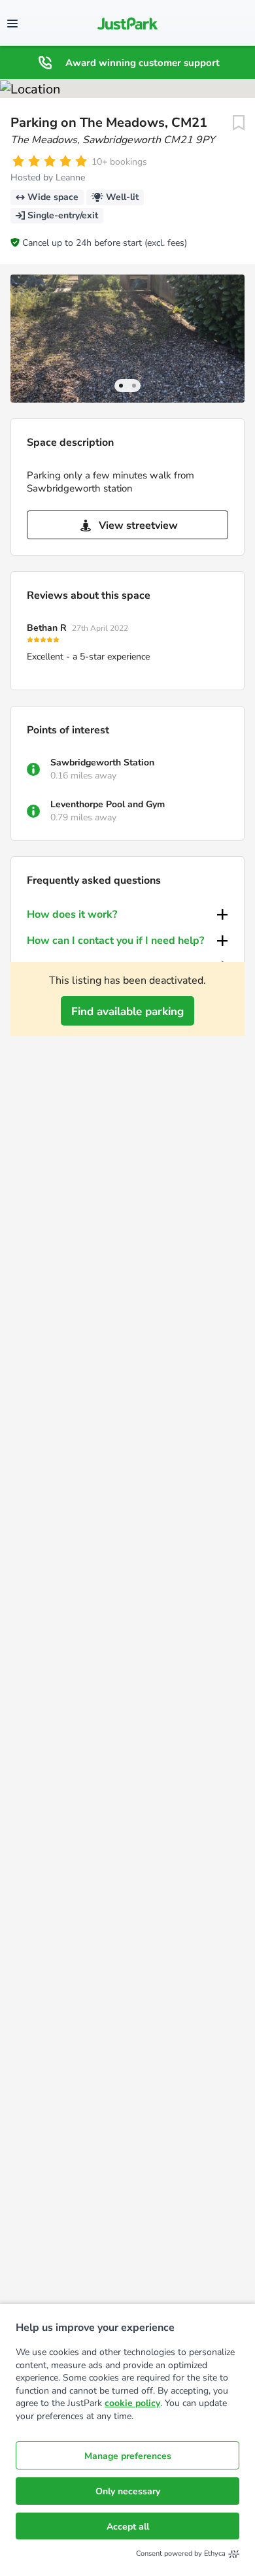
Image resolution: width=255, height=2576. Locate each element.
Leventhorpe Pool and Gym (108, 804)
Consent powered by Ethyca (181, 2553)
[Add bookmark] (239, 123)
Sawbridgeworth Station (102, 762)
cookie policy (132, 2403)
